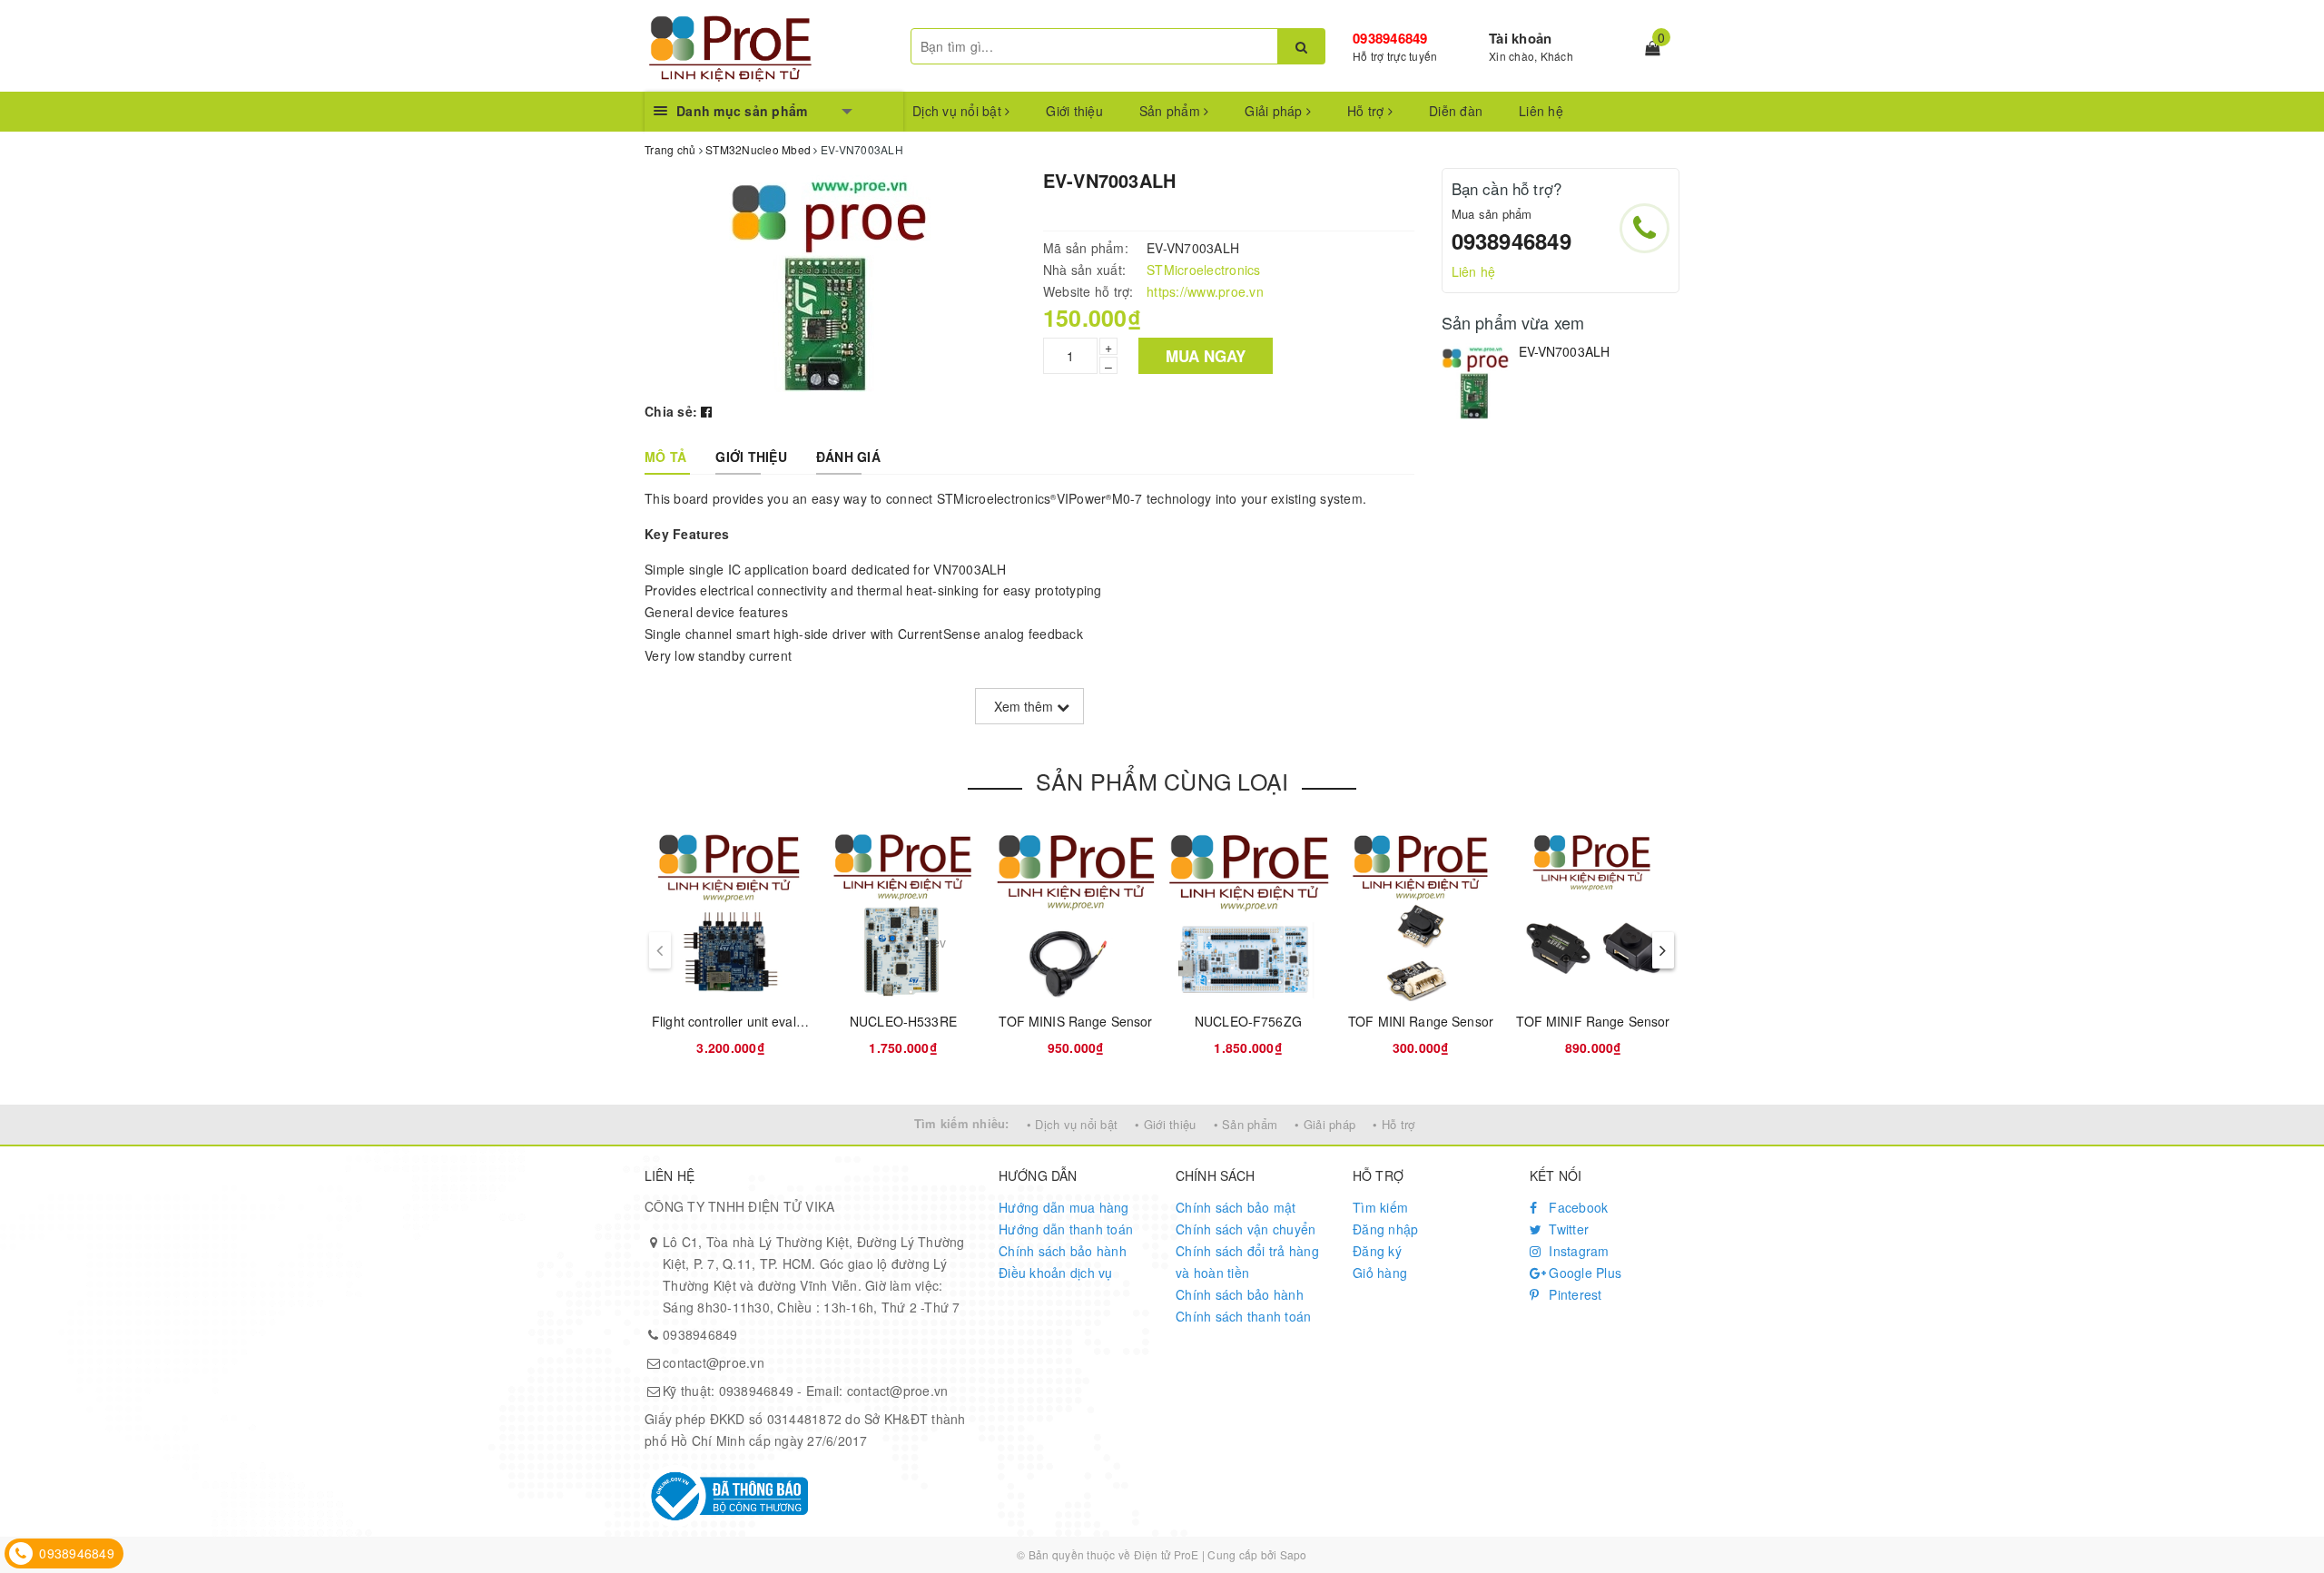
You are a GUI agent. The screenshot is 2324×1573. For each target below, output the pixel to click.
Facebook (1576, 1207)
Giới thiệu (1074, 111)
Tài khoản (1520, 38)
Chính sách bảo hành (1063, 1251)
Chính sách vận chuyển (1246, 1229)
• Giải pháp (1325, 1124)
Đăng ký (1377, 1251)
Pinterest (1574, 1294)
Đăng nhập (1385, 1229)
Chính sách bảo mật (1236, 1207)
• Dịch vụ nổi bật (1072, 1124)
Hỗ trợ (1368, 111)
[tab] (665, 457)
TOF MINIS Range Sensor (1075, 1021)
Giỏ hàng (1380, 1273)
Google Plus (1583, 1273)
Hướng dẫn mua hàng (1064, 1207)
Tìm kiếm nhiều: (962, 1123)
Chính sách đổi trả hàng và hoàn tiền (1247, 1262)
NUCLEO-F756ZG (1248, 1021)
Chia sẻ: (671, 411)
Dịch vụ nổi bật (959, 111)
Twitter (1567, 1229)
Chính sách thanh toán (1243, 1316)
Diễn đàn (1456, 111)
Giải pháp (1275, 111)
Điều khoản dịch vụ (1056, 1273)
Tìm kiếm (1380, 1207)
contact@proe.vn (714, 1362)
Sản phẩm (1172, 111)
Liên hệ (1541, 111)
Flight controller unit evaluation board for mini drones (807, 1021)
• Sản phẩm (1246, 1124)
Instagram (1577, 1251)
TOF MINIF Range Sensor (1593, 1021)
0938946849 (1390, 38)
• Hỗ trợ (1393, 1124)
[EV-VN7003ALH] (1476, 381)
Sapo (1294, 1554)
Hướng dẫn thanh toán (1066, 1229)
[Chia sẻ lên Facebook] (706, 411)
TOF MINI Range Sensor (1421, 1021)
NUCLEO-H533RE (903, 1021)
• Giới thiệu (1165, 1124)
